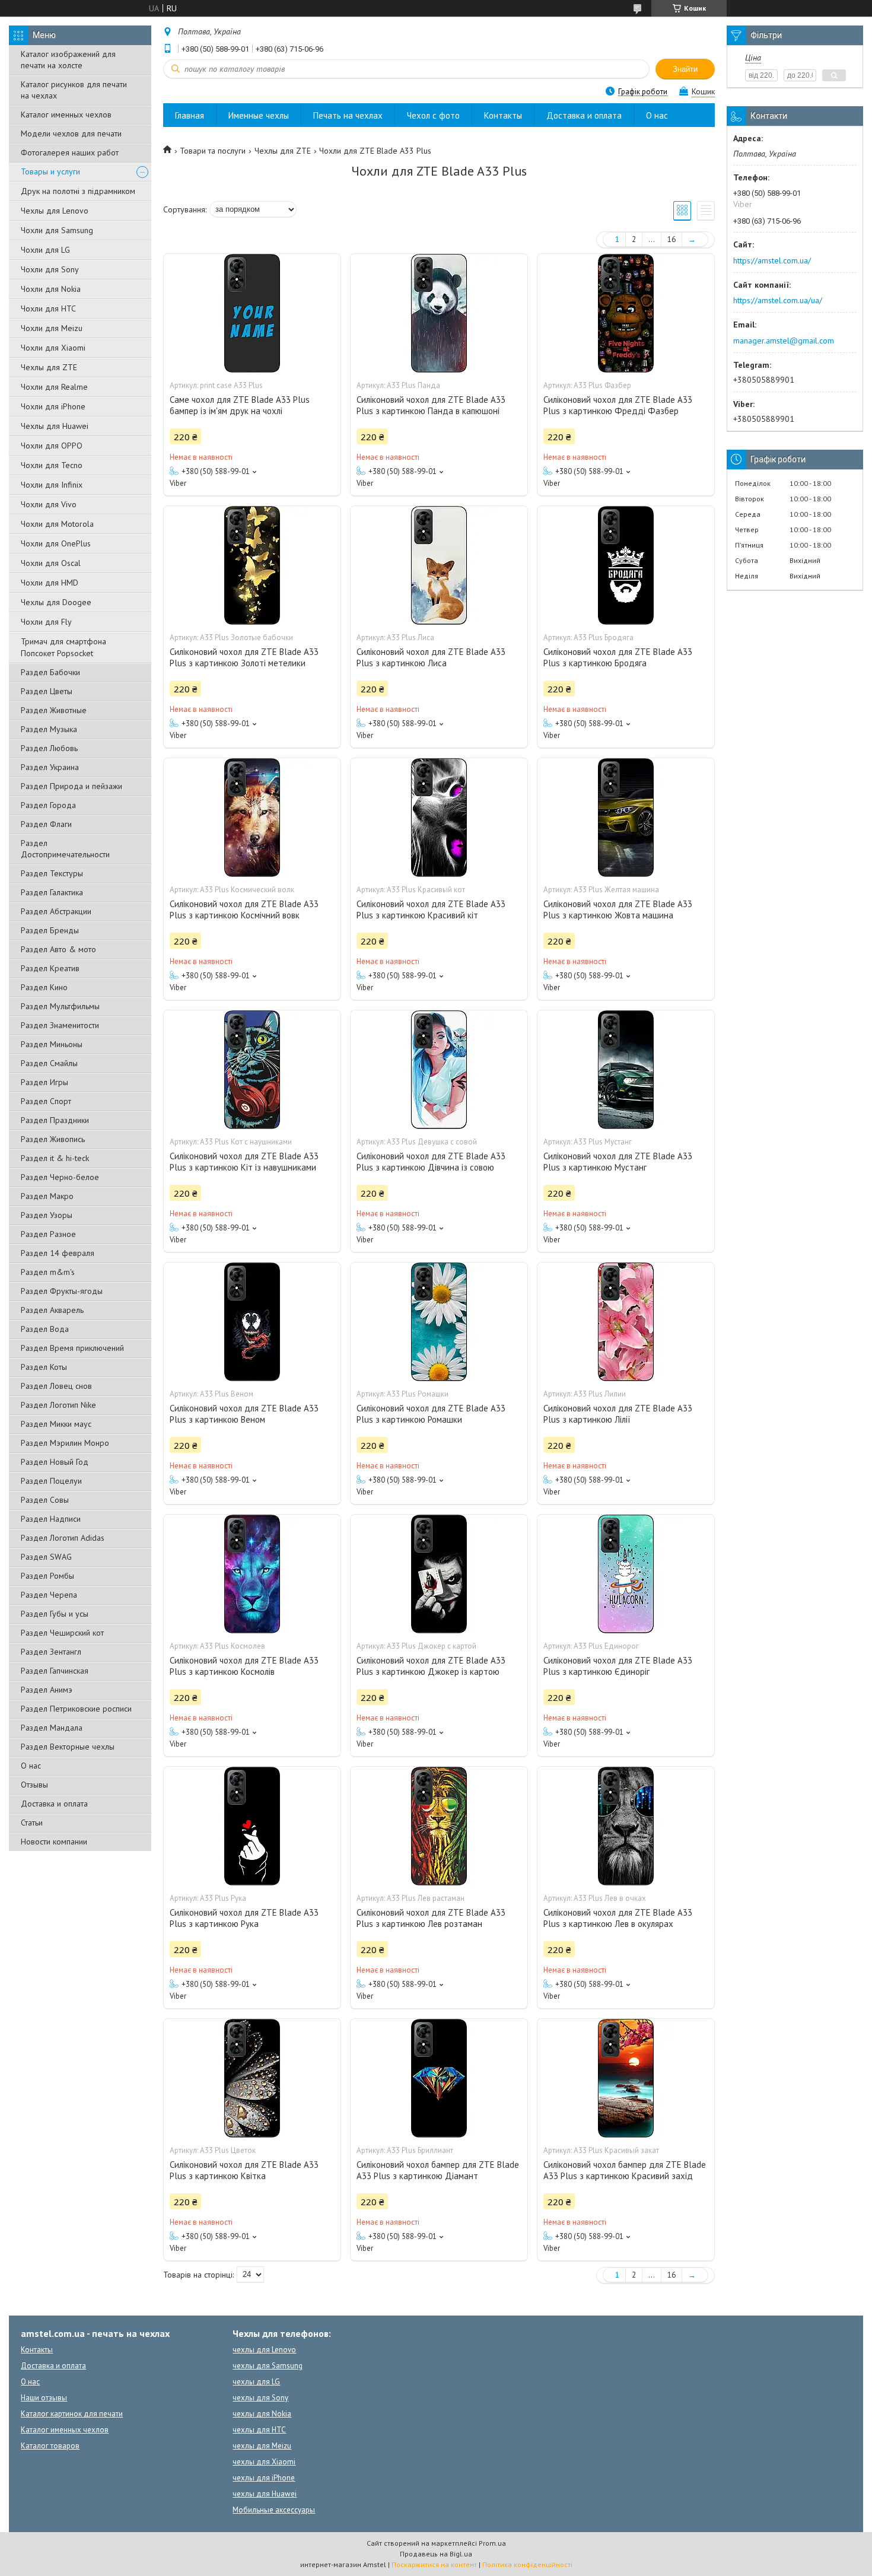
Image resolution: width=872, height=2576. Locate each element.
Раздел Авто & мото (58, 949)
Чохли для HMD (50, 583)
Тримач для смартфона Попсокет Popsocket (63, 647)
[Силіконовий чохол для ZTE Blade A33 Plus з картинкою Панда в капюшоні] (439, 313)
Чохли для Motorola (57, 524)
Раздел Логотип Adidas (63, 1538)
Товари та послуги (213, 151)
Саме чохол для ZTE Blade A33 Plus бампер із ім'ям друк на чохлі (240, 405)
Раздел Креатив (50, 968)
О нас (31, 1766)
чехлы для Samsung (268, 2366)
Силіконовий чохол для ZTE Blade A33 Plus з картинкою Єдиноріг (618, 1666)
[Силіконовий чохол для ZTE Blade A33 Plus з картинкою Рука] (252, 1826)
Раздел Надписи (51, 1519)
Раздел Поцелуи (51, 1481)
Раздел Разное (48, 1234)
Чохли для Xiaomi (53, 348)
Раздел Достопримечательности (65, 849)
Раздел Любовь (49, 748)
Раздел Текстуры (52, 873)
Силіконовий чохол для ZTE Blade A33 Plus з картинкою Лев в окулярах (618, 1918)
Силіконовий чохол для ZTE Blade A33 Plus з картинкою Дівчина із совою (431, 1162)
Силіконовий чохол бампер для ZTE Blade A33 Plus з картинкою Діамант (438, 2170)
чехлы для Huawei (265, 2494)
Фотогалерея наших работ (70, 152)
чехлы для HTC (259, 2430)
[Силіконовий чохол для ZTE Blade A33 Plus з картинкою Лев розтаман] (439, 1826)
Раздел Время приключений (72, 1348)
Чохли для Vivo (49, 504)
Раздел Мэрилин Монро (65, 1443)
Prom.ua (492, 2543)
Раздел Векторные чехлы (68, 1747)
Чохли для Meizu (52, 328)
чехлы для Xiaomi (264, 2462)
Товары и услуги (50, 171)
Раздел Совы (45, 1500)
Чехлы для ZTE (49, 367)
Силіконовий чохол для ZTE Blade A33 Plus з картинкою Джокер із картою (431, 1666)
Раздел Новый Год (55, 1462)
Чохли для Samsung (57, 230)
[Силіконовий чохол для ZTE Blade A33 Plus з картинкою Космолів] (252, 1574)
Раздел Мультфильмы (60, 1006)
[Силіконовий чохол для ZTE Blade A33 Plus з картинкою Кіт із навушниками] (252, 1070)
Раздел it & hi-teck (55, 1158)
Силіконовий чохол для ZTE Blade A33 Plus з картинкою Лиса (431, 657)
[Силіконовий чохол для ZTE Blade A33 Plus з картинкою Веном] (252, 1322)
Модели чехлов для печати (71, 133)
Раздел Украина (50, 767)
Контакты (503, 115)
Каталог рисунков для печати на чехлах (74, 90)
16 (671, 239)
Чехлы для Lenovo (55, 211)
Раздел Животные (54, 710)
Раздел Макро (47, 1196)
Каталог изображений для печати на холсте (68, 60)
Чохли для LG (45, 250)
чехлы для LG (256, 2382)
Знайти (685, 69)
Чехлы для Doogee (56, 602)
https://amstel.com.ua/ (772, 260)
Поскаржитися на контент (434, 2564)
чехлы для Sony (260, 2398)
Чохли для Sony (50, 269)
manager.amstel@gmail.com (784, 341)
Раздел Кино (44, 987)
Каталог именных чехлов (66, 115)
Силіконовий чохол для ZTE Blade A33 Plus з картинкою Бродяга (618, 657)
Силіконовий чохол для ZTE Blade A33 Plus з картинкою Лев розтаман (431, 1918)
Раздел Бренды (50, 930)
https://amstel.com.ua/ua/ (778, 300)
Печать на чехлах (348, 115)
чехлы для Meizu (262, 2446)
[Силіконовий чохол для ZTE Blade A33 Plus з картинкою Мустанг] (626, 1070)
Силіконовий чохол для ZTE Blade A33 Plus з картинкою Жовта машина (618, 909)
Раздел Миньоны (52, 1044)
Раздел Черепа (49, 1595)
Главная (190, 115)
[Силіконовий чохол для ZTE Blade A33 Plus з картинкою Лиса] (439, 565)
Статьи (32, 1823)
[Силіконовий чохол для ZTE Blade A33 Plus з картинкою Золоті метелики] (252, 565)
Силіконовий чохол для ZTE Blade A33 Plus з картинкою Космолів (244, 1666)
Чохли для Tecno (52, 465)
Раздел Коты (44, 1367)
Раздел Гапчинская (55, 1671)
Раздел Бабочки (50, 672)
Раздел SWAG (46, 1557)
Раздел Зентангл (51, 1652)
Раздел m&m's (48, 1272)
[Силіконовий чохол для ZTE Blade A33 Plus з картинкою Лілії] (626, 1322)
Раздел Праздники (55, 1120)
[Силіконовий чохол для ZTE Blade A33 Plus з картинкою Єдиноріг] (626, 1574)
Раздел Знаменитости (60, 1025)
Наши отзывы (44, 2398)
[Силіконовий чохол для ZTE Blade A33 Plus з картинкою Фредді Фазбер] (626, 313)
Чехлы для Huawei (55, 426)
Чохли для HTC (48, 309)
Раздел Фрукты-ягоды (62, 1291)
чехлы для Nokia (262, 2414)
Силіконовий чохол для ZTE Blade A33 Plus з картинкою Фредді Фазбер (618, 405)
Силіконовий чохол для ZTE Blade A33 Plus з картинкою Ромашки (431, 1414)
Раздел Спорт (46, 1101)
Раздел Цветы (47, 691)
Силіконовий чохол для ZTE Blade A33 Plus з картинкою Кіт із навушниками (244, 1162)
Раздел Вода (45, 1329)
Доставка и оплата (54, 1804)
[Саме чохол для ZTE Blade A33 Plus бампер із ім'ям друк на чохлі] (252, 313)
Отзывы (34, 1785)
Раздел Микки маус (56, 1424)
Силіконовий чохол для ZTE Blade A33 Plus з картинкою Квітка (244, 2170)
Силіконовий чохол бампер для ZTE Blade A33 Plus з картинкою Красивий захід (625, 2170)
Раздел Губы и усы (55, 1614)
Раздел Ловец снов (56, 1386)
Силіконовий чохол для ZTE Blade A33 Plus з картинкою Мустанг (618, 1162)
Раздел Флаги (46, 824)
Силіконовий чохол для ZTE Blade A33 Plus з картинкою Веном (244, 1414)
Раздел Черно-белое (60, 1177)
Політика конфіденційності (527, 2564)
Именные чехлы (259, 115)
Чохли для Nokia (51, 289)
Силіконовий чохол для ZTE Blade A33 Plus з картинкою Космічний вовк (244, 909)
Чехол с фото (433, 115)
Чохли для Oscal (51, 563)
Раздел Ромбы (47, 1576)
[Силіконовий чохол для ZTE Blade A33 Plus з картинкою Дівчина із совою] (439, 1070)
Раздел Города (48, 805)
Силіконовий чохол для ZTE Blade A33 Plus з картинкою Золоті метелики (244, 657)
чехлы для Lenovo (264, 2350)
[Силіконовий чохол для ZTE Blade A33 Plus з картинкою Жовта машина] (626, 818)
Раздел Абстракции (56, 911)
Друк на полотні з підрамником (78, 191)
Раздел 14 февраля (58, 1253)
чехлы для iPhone (264, 2478)
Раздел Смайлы (49, 1063)
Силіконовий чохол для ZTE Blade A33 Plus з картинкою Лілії (618, 1414)
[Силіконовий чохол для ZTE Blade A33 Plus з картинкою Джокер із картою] (439, 1574)
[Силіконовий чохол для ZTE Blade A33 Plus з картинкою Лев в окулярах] (626, 1826)
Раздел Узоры (47, 1215)
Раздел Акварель (52, 1310)
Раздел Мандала (52, 1728)
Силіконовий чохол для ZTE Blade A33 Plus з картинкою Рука (244, 1918)
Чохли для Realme (54, 387)
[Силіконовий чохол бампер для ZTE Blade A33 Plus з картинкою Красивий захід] (626, 2078)
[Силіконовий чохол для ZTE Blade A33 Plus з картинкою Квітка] (252, 2078)
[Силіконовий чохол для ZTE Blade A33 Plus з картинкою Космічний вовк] (252, 818)
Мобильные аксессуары (274, 2510)
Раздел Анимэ (47, 1690)
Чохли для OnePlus (56, 543)
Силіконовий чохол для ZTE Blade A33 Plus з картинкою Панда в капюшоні (431, 405)
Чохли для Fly (46, 622)
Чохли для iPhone (53, 406)
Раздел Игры (44, 1082)
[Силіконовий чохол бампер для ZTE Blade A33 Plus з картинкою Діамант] (439, 2078)
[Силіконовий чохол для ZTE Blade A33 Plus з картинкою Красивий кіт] (439, 818)
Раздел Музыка (49, 729)
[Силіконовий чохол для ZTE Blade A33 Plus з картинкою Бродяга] (626, 565)
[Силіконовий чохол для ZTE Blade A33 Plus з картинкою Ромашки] (439, 1322)
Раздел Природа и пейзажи (71, 786)
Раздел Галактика (52, 892)
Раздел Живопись (53, 1139)
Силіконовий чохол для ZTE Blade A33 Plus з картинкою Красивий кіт (431, 909)
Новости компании (54, 1842)
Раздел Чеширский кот (62, 1633)
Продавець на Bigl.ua (436, 2554)
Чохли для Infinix (52, 485)
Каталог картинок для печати (72, 2414)
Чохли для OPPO (52, 446)
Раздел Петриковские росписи (76, 1709)
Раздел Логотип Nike (58, 1405)
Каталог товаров (50, 2446)
